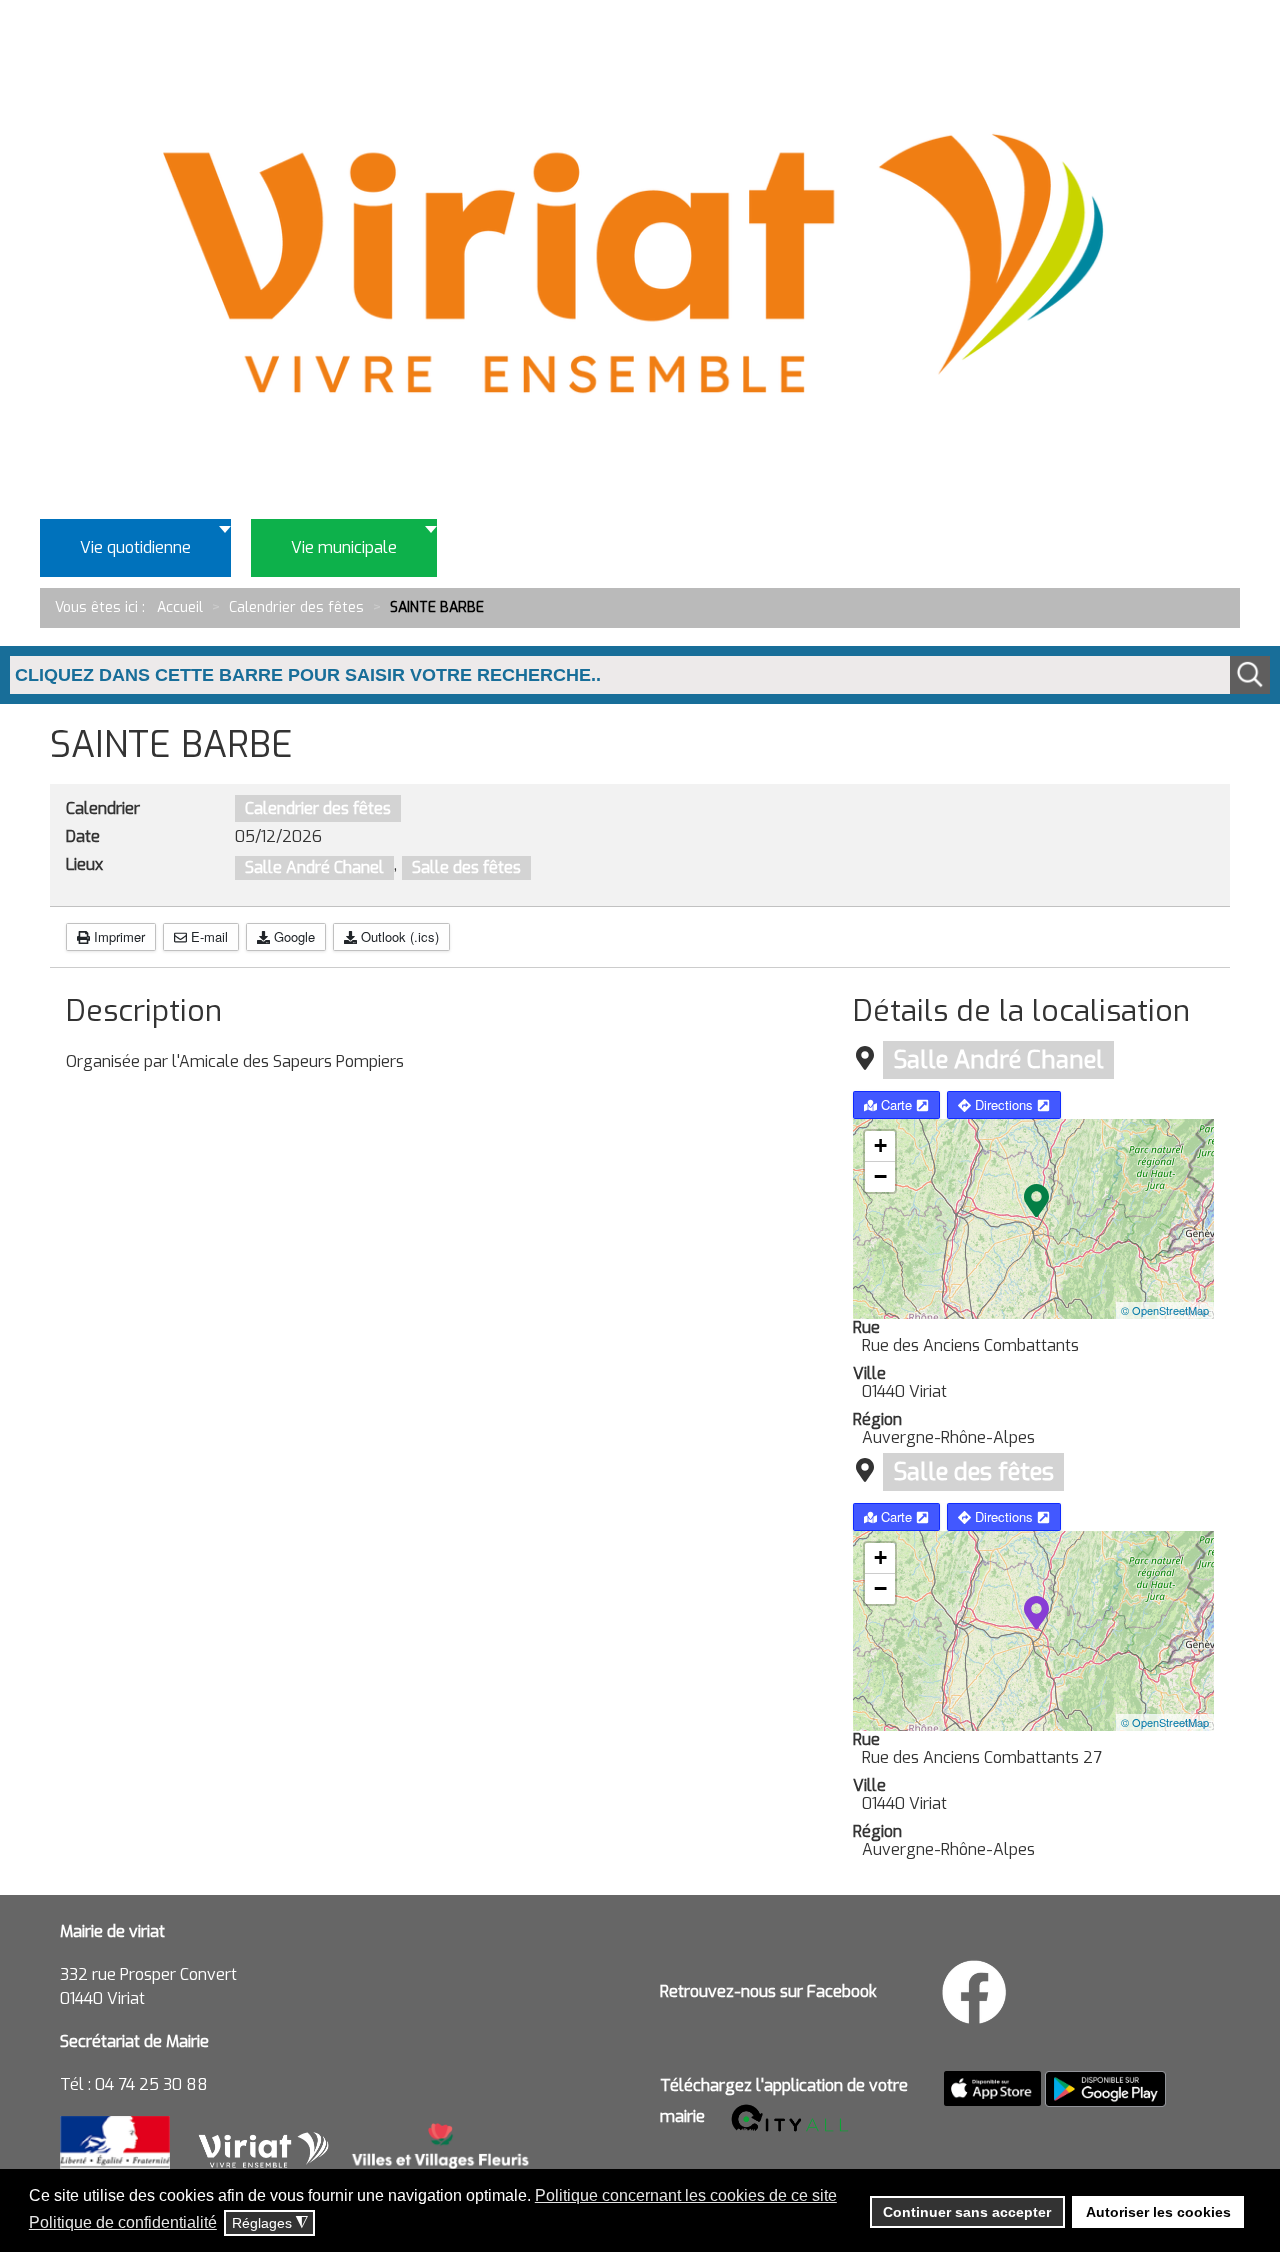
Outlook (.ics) (398, 936)
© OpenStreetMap (1165, 1310)
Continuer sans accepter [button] (967, 2212)
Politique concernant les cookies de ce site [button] (686, 2195)
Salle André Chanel (314, 867)
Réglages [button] (270, 2223)
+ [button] (880, 1145)
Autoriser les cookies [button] (1158, 2212)
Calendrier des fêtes (318, 808)
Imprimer (117, 936)
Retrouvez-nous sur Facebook (768, 1991)
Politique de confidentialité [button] (123, 2222)
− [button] (880, 1176)
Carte (896, 1104)
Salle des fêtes (466, 867)
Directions (1004, 1104)
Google (292, 936)
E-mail (207, 936)
